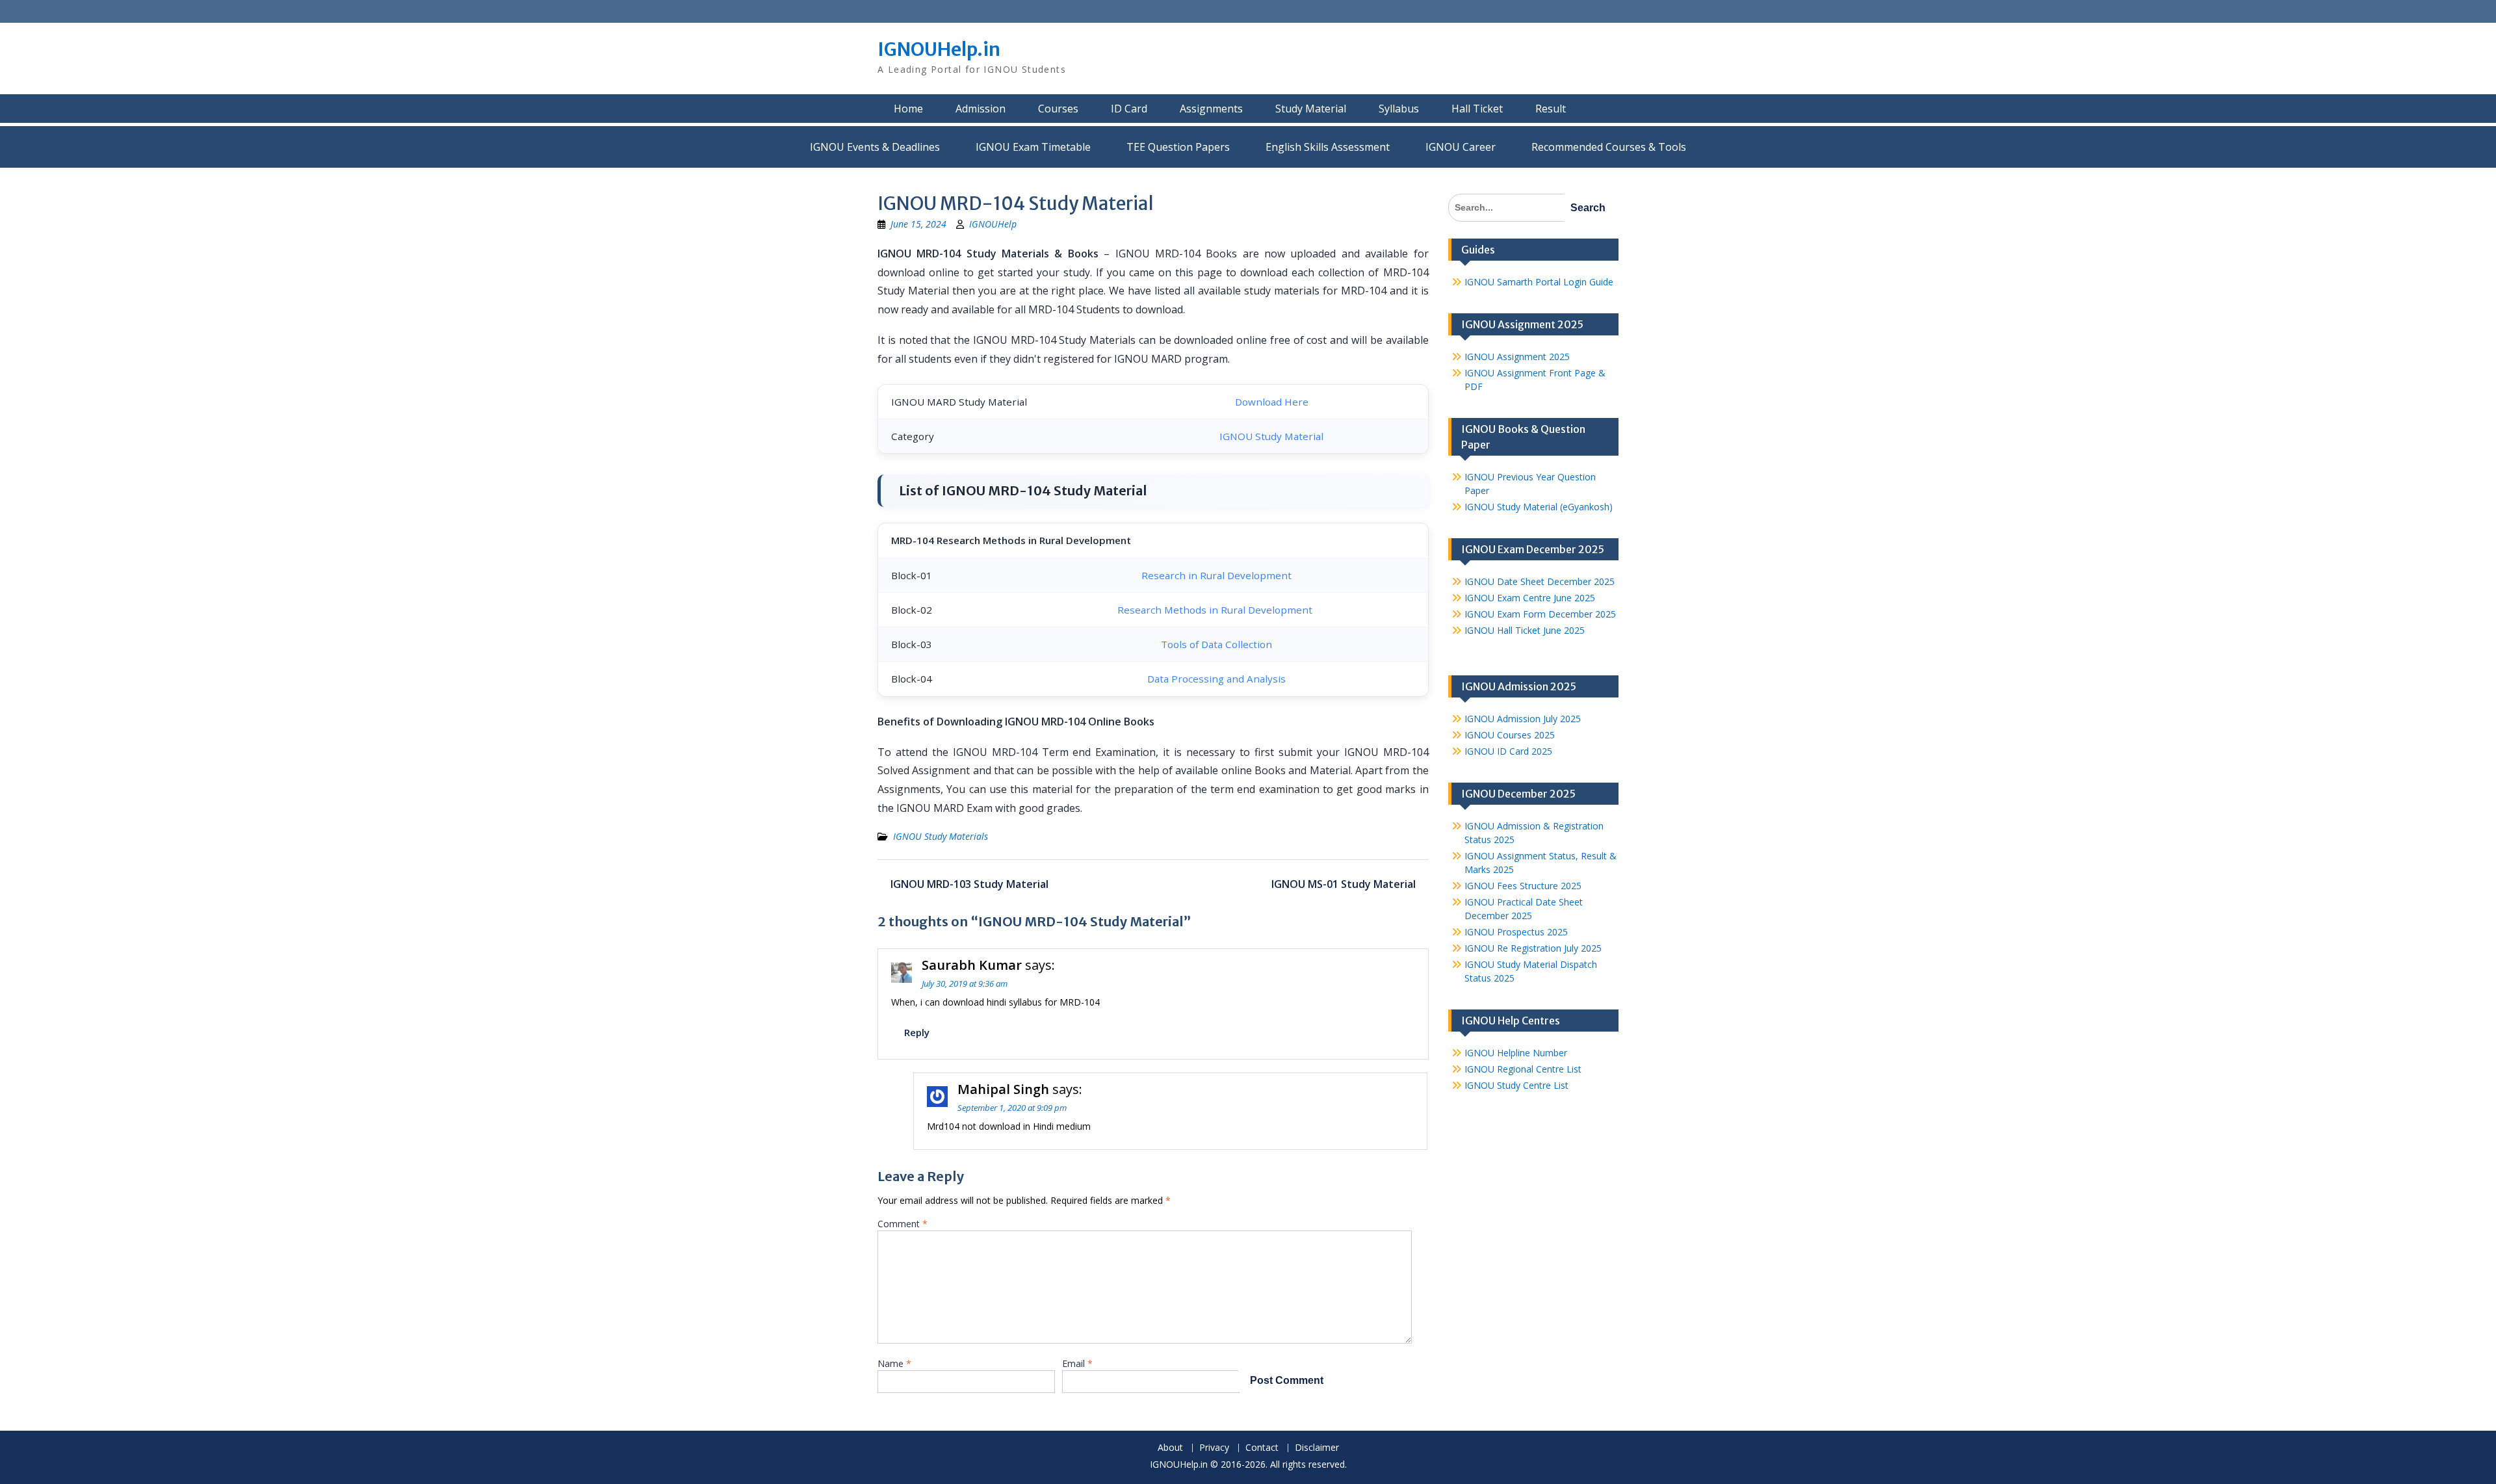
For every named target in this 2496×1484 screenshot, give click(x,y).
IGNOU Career (1461, 147)
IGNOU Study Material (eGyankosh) (1539, 507)
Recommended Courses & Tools (1609, 147)
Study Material (1311, 109)
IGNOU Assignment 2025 (1517, 357)
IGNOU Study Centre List (1516, 1085)
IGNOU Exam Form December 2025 (1540, 614)
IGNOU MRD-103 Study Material (969, 884)
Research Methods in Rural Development (1216, 610)
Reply (917, 1032)
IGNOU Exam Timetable (1033, 147)
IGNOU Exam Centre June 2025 (1530, 598)
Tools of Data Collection (1216, 644)
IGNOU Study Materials (941, 836)
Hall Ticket (1477, 109)
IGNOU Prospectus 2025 (1516, 932)
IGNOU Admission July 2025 (1523, 719)
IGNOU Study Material (1271, 436)
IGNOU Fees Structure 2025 (1523, 886)
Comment (903, 1224)
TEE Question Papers (1178, 147)
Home (908, 109)
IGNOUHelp (993, 224)
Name (894, 1363)
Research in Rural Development (1216, 575)
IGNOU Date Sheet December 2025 (1540, 581)
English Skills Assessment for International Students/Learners (1328, 147)
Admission (981, 109)
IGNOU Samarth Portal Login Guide (1539, 282)
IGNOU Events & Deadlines (875, 147)
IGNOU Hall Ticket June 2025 (1525, 630)
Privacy (1214, 1448)
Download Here (1272, 402)
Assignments (1211, 109)
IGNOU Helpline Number (1516, 1053)
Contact (1262, 1448)
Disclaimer (1317, 1448)
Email (1077, 1363)
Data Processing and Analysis (1216, 679)
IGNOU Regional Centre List (1523, 1069)
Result (1551, 109)
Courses (1058, 109)
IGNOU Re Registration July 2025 (1533, 948)
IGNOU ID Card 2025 (1508, 751)
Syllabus (1399, 109)
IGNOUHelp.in (939, 49)
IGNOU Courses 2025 (1510, 735)
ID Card (1129, 109)
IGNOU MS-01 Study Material (1344, 884)
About (1170, 1448)
